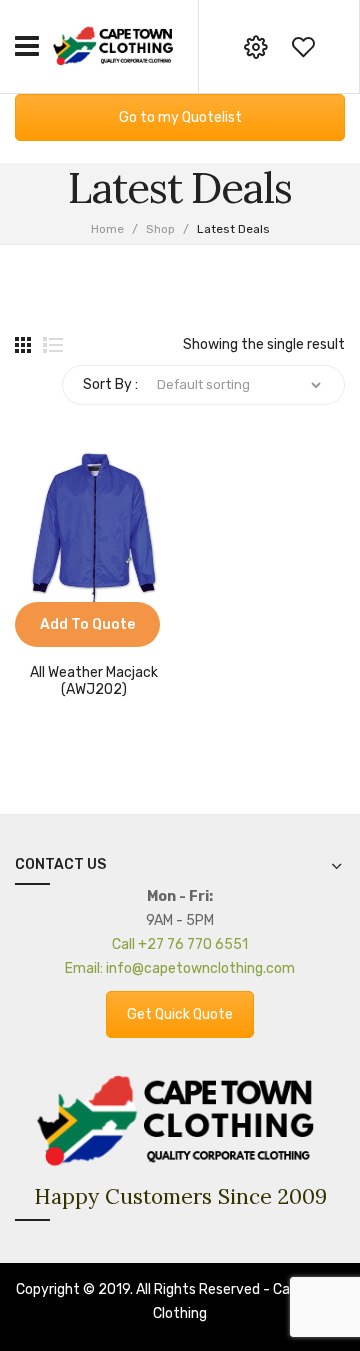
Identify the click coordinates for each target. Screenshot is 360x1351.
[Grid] (23, 345)
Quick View (60, 637)
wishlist (303, 47)
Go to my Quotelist (180, 117)
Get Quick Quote (180, 1014)
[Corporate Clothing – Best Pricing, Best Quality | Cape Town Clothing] (115, 45)
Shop (160, 229)
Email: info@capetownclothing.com (180, 968)
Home (107, 229)
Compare (30, 637)
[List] (53, 345)
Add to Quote (87, 624)
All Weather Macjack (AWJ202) (94, 681)
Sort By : (110, 384)
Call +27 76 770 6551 (180, 944)
